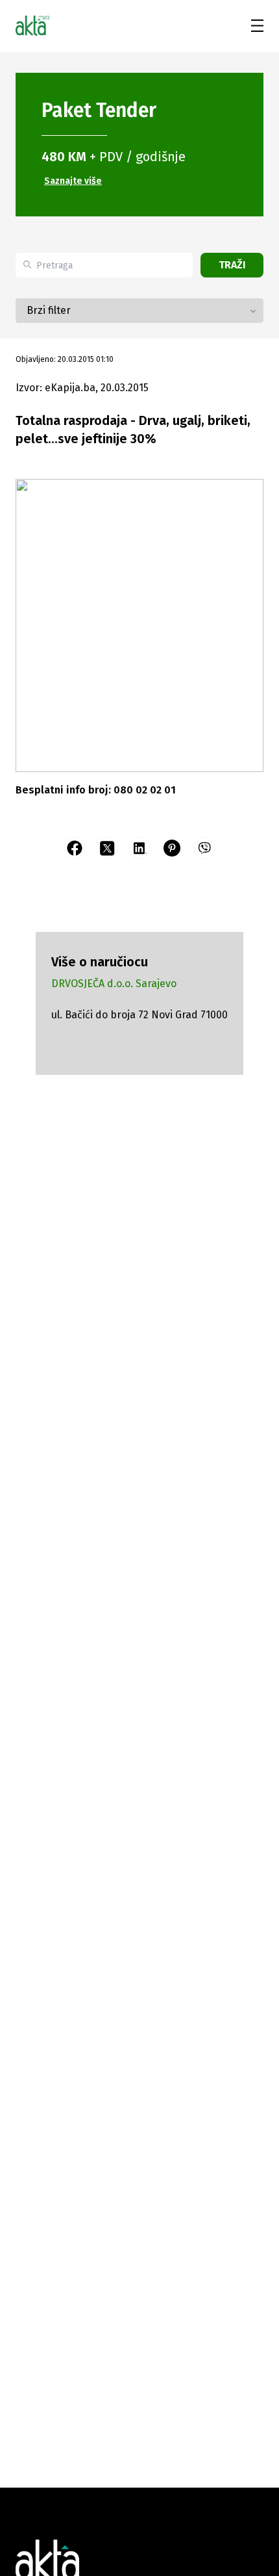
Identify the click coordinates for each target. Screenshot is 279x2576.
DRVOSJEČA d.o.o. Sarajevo (114, 984)
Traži (232, 265)
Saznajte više (73, 181)
